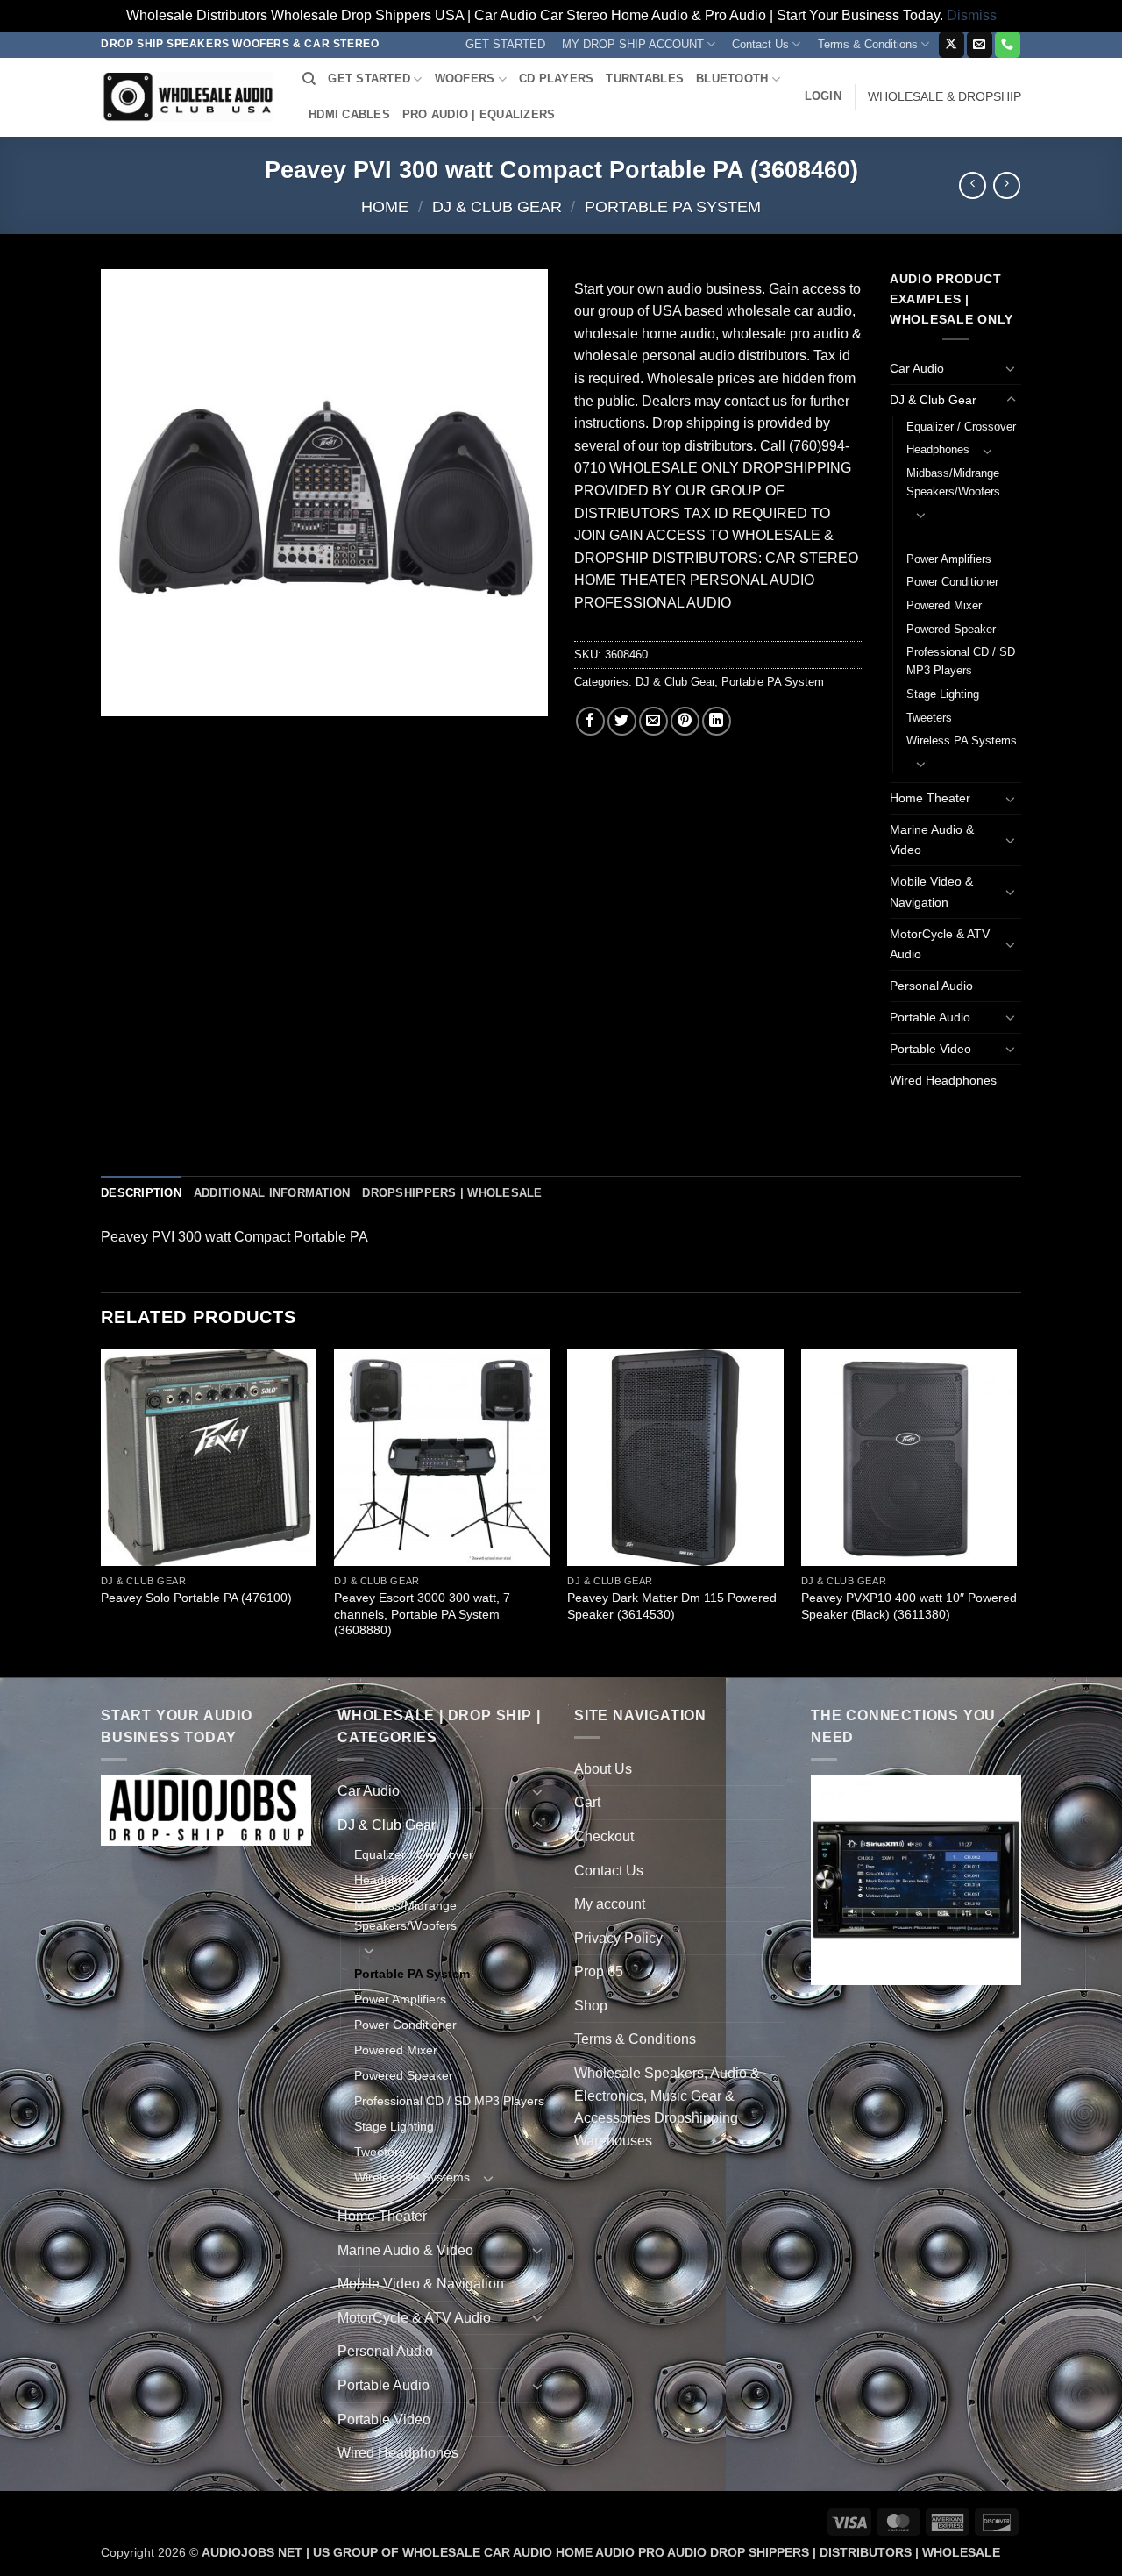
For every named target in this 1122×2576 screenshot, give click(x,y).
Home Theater (930, 798)
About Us (603, 1769)
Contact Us (760, 44)
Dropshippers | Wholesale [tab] (452, 1193)
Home (385, 206)
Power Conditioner (952, 582)
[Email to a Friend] (653, 721)
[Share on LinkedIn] (717, 721)
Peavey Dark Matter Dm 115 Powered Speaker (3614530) (672, 1606)
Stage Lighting (943, 694)
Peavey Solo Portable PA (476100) (196, 1598)
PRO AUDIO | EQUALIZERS (479, 114)
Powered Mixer (944, 605)
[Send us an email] (980, 45)
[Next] (1016, 1511)
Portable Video (930, 1049)
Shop (591, 2006)
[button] (823, 96)
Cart (587, 1802)
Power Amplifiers (949, 559)
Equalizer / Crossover (961, 427)
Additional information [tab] (272, 1193)
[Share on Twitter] (622, 721)
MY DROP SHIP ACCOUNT (633, 44)
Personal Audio (931, 986)
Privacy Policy (618, 1938)
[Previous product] (1007, 185)
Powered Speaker (951, 629)
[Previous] (102, 1511)
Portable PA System (673, 206)
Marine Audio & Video (932, 840)
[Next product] (973, 185)
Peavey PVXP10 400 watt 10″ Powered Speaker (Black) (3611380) (909, 1606)
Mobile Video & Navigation (931, 891)
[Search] (309, 79)
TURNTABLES (645, 78)
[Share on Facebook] (590, 721)
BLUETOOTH (732, 78)
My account (610, 1904)
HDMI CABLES (349, 114)
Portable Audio (930, 1017)
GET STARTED (505, 44)
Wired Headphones (943, 1080)
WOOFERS (465, 78)
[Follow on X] (952, 45)
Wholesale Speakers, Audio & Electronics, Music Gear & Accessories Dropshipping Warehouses (667, 2107)
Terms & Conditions (868, 44)
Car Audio (917, 368)
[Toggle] (1011, 368)
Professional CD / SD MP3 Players (961, 661)
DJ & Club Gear (497, 206)
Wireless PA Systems (962, 740)
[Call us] (1008, 45)
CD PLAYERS (557, 78)
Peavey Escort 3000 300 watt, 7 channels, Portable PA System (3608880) (422, 1614)
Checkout (604, 1836)
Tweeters (929, 718)
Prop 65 (599, 1971)
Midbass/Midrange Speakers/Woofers (953, 482)
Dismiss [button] (972, 15)
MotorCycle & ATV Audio (940, 944)
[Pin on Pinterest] (685, 721)
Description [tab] (141, 1193)
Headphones (938, 449)
